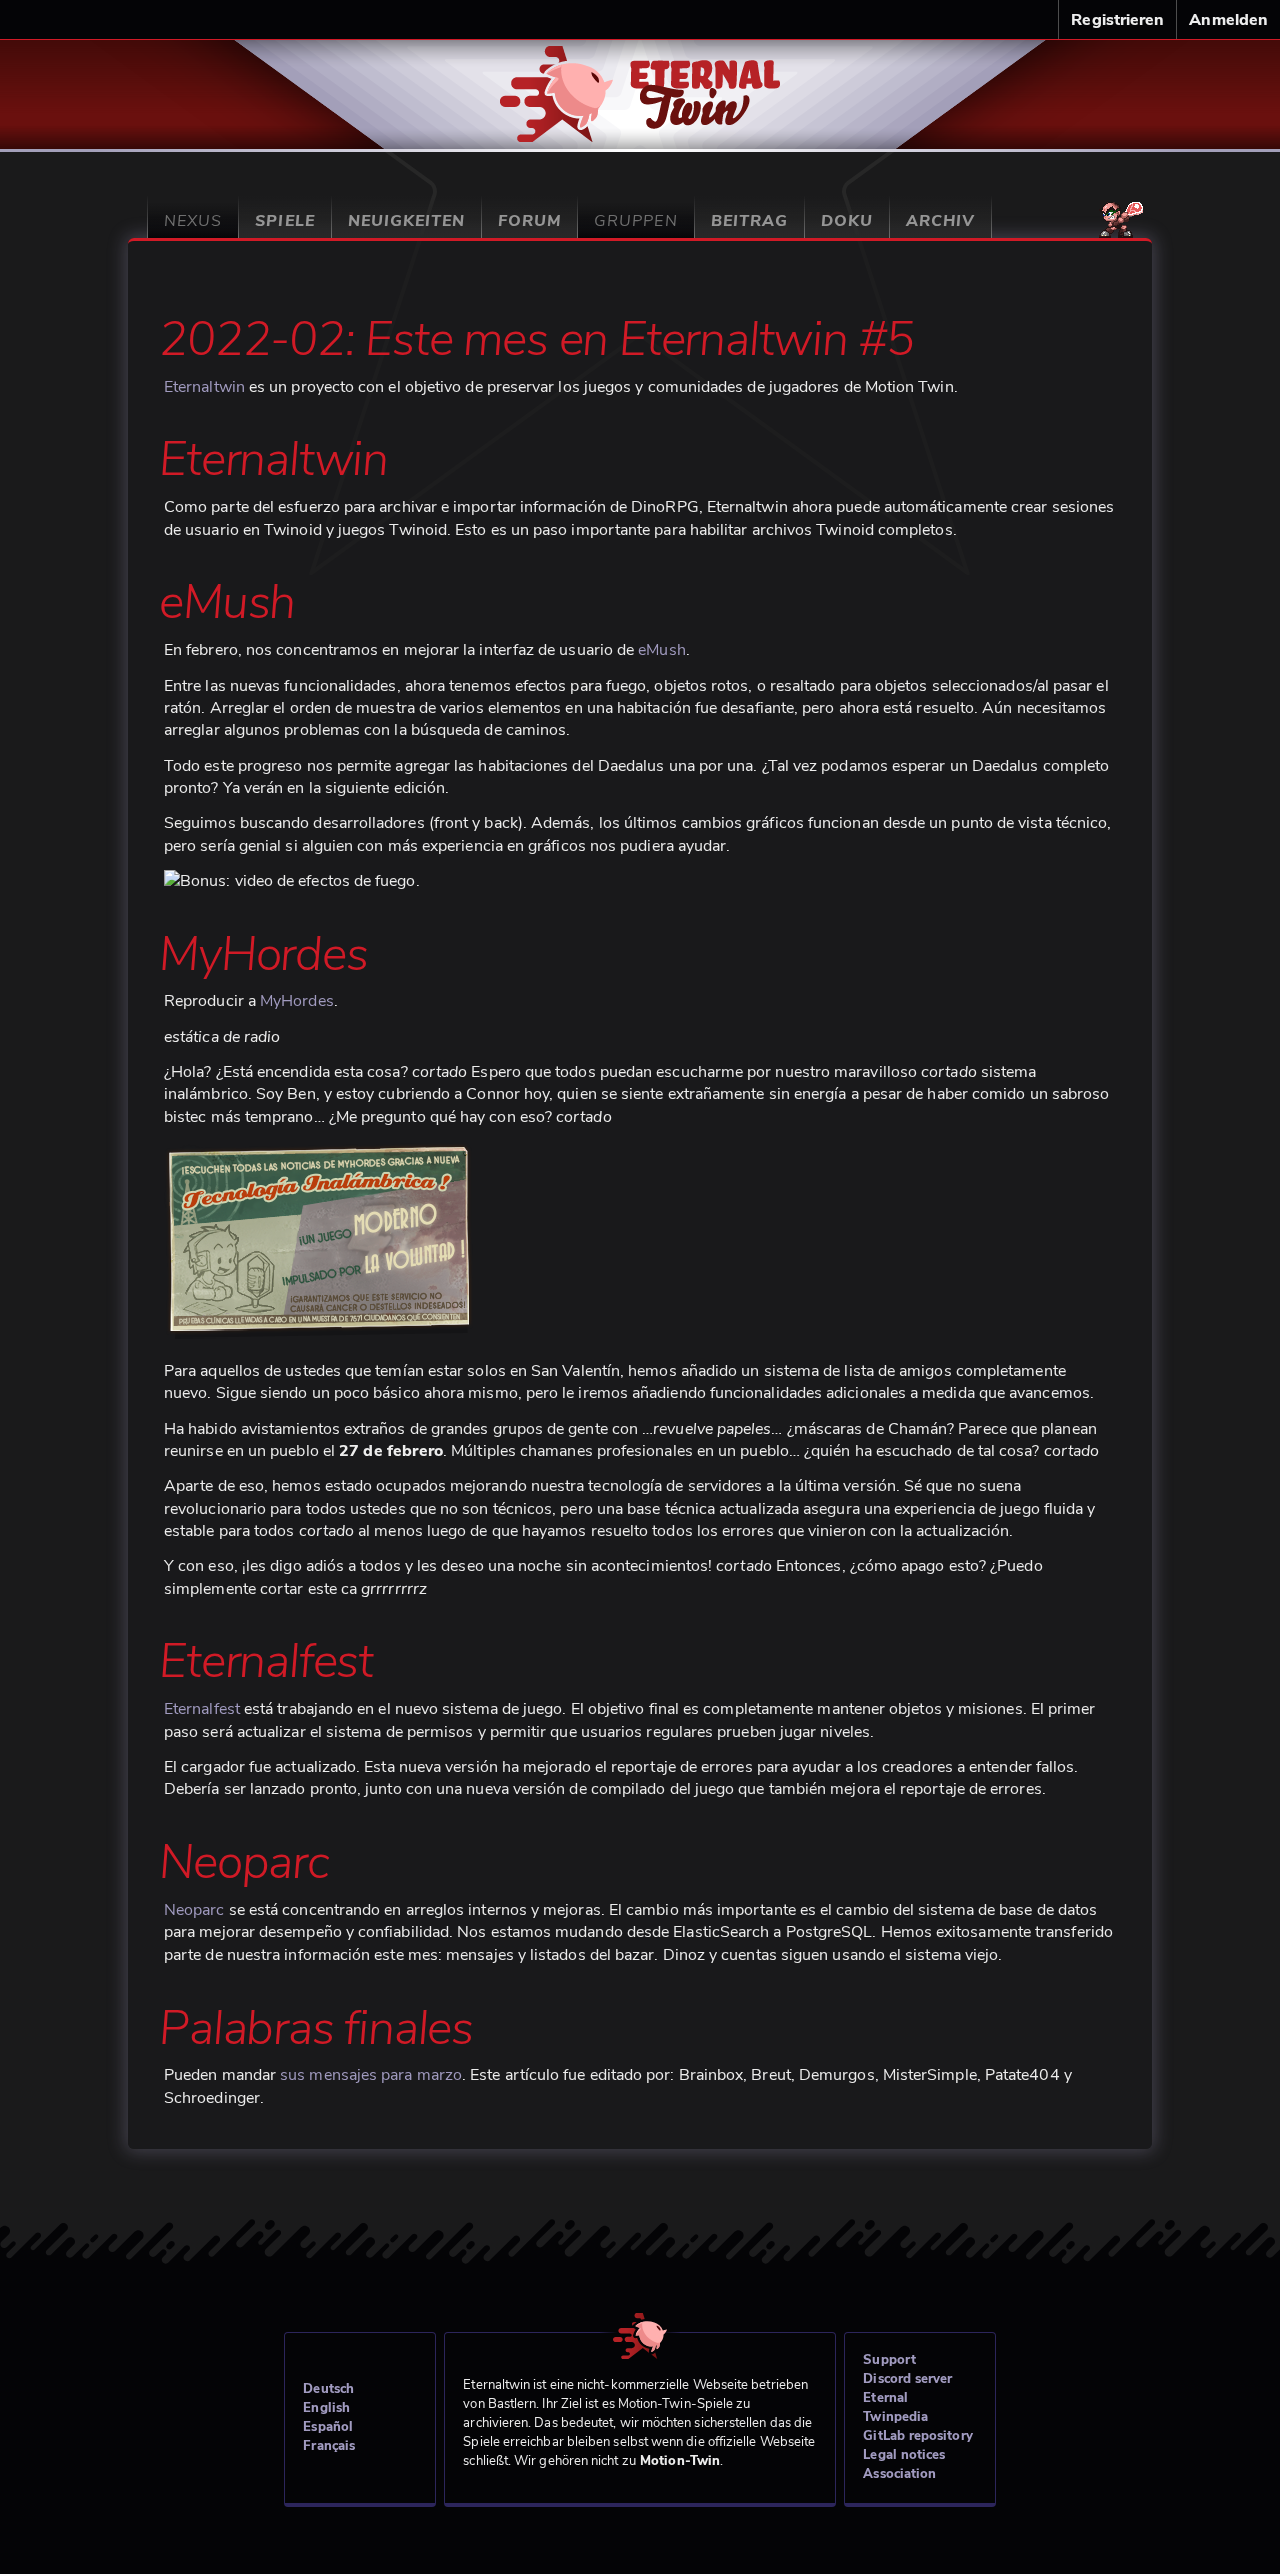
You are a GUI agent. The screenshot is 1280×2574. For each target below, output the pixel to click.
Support (889, 2360)
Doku (847, 221)
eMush (661, 650)
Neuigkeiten (406, 221)
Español (328, 2427)
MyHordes (297, 1001)
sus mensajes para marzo (371, 2075)
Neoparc (194, 1910)
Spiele (284, 221)
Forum (529, 221)
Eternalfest (202, 1709)
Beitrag (749, 221)
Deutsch (328, 2389)
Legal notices (904, 2455)
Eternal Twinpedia (895, 2407)
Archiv (940, 221)
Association (899, 2474)
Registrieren (1117, 20)
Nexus (193, 221)
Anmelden (1228, 20)
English (326, 2408)
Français (329, 2446)
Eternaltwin (640, 82)
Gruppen (635, 221)
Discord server (907, 2379)
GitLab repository (917, 2436)
